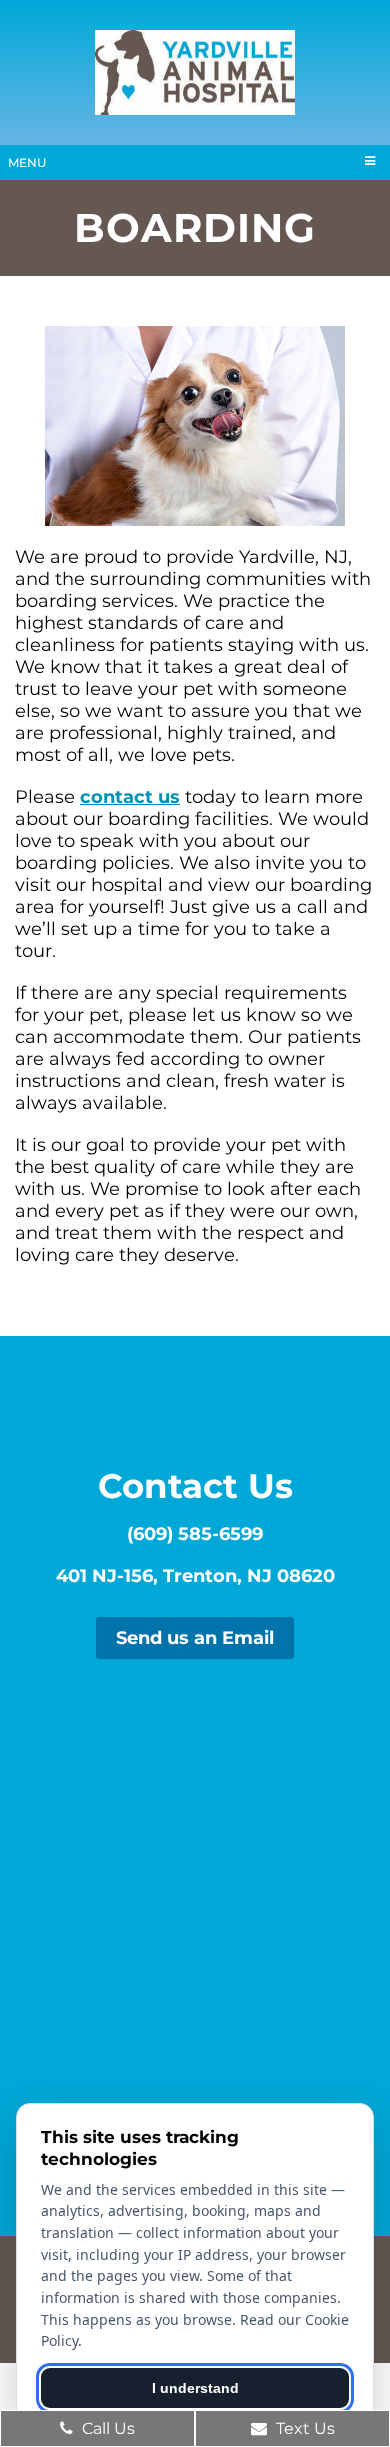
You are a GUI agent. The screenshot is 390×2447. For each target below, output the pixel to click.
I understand (195, 2388)
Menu (27, 162)
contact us (130, 797)
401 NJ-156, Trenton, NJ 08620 (195, 1576)
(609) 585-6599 (195, 1534)
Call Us (106, 2428)
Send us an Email (195, 1638)
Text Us (303, 2428)
